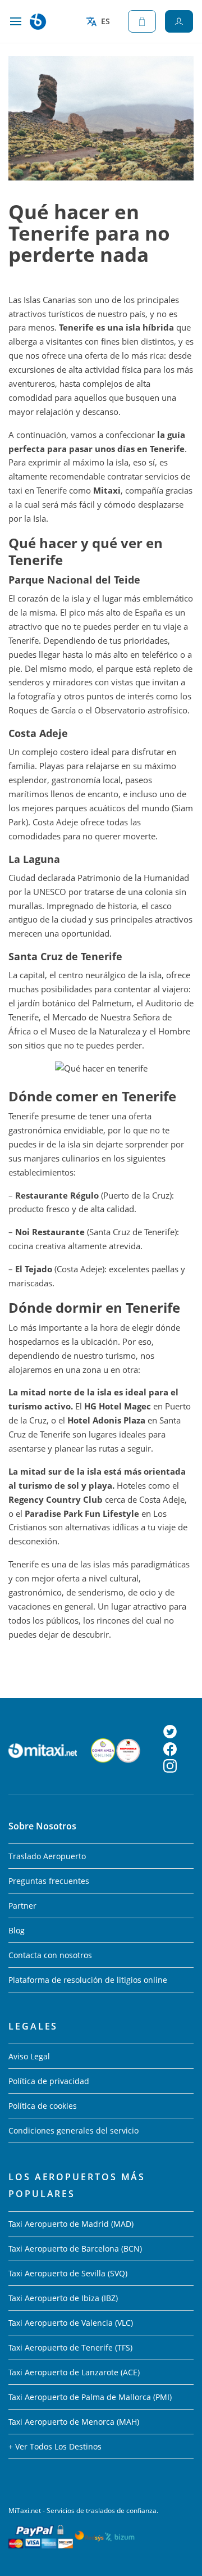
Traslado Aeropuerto (47, 1856)
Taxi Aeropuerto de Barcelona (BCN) (75, 2249)
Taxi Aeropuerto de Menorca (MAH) (74, 2422)
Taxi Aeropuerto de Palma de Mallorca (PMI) (90, 2397)
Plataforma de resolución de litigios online (88, 1980)
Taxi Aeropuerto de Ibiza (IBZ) (63, 2298)
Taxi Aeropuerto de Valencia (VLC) (71, 2323)
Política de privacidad (49, 2081)
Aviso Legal (29, 2056)
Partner (22, 1906)
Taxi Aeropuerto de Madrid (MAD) (71, 2224)
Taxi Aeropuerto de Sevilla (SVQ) (68, 2273)
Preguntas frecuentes (49, 1881)
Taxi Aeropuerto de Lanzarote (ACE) (74, 2372)
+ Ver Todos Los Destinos (55, 2446)
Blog (17, 1930)
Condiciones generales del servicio (74, 2130)
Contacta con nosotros (50, 1955)
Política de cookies (43, 2106)
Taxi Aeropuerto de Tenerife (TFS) (70, 2347)
